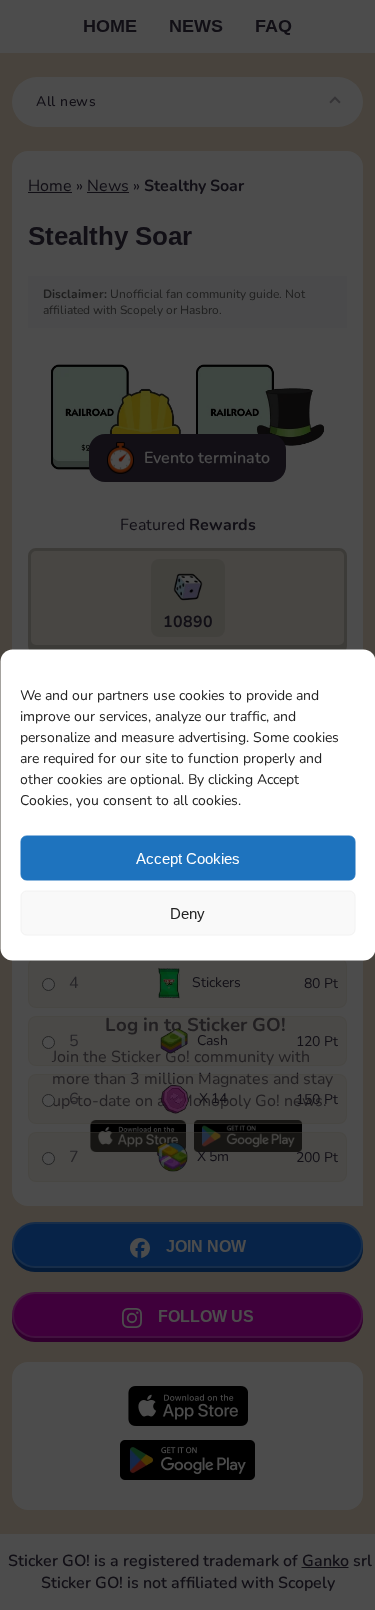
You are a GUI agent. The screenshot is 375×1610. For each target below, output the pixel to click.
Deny (187, 912)
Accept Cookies (188, 857)
